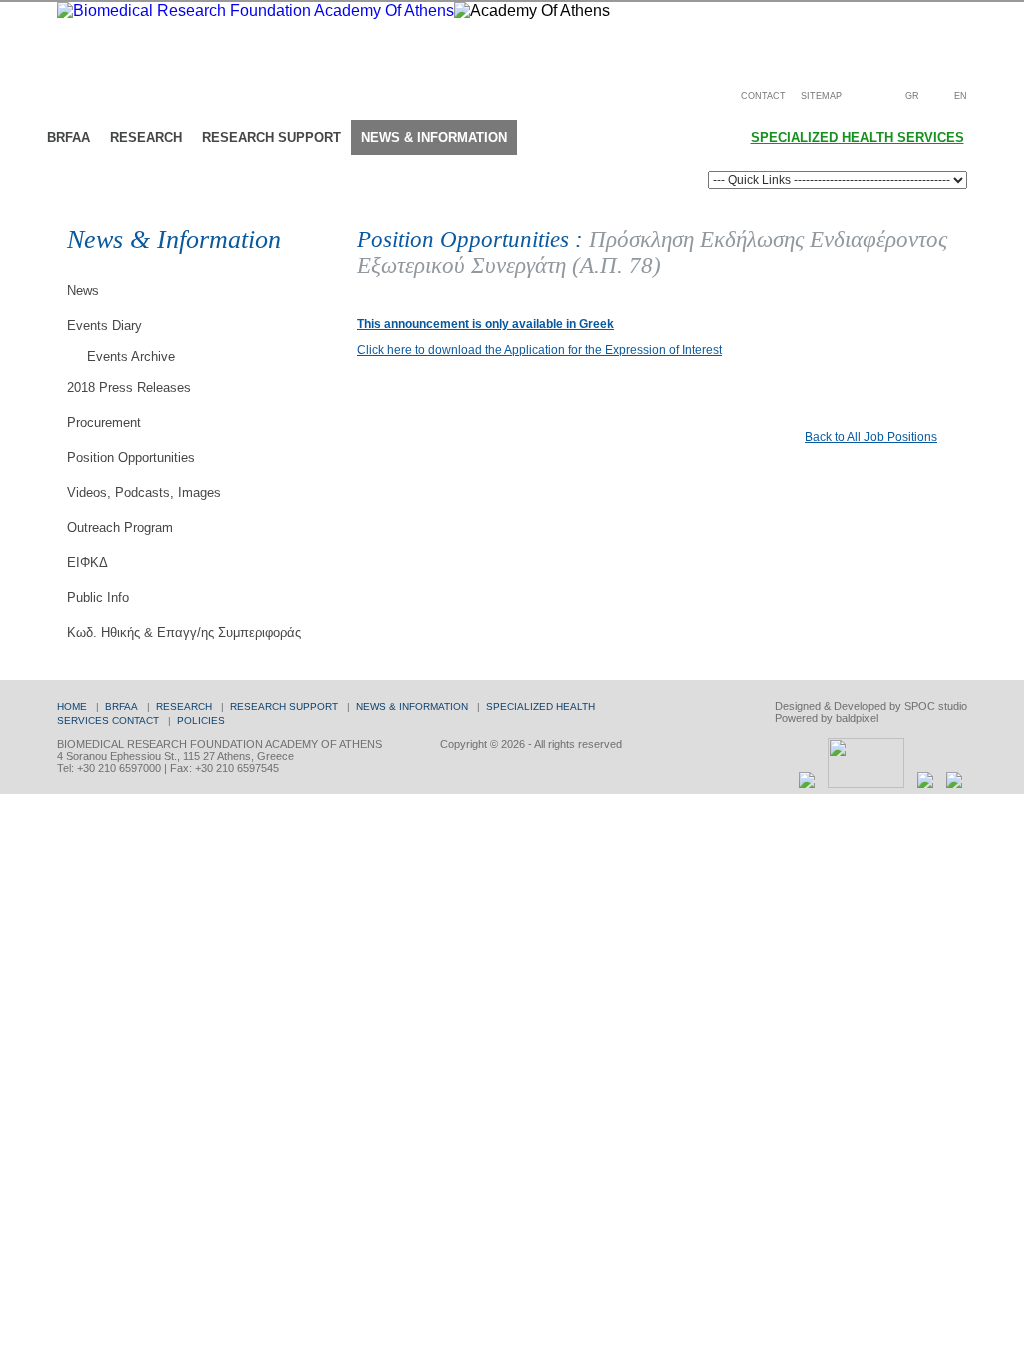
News (83, 290)
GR (912, 96)
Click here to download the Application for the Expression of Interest (539, 350)
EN (960, 96)
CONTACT (763, 96)
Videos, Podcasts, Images (144, 492)
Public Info (98, 597)
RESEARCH (184, 706)
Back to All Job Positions (871, 437)
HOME (72, 706)
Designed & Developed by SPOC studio (871, 706)
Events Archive (131, 356)
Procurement (104, 422)
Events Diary (104, 325)
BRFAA (121, 706)
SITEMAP (821, 96)
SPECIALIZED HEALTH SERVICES (857, 137)
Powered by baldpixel (826, 718)
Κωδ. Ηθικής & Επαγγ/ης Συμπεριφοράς (184, 632)
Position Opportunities (131, 457)
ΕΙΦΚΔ (87, 562)
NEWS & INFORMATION (412, 706)
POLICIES (201, 720)
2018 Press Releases (129, 387)
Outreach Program (120, 527)
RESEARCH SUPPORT (284, 706)
